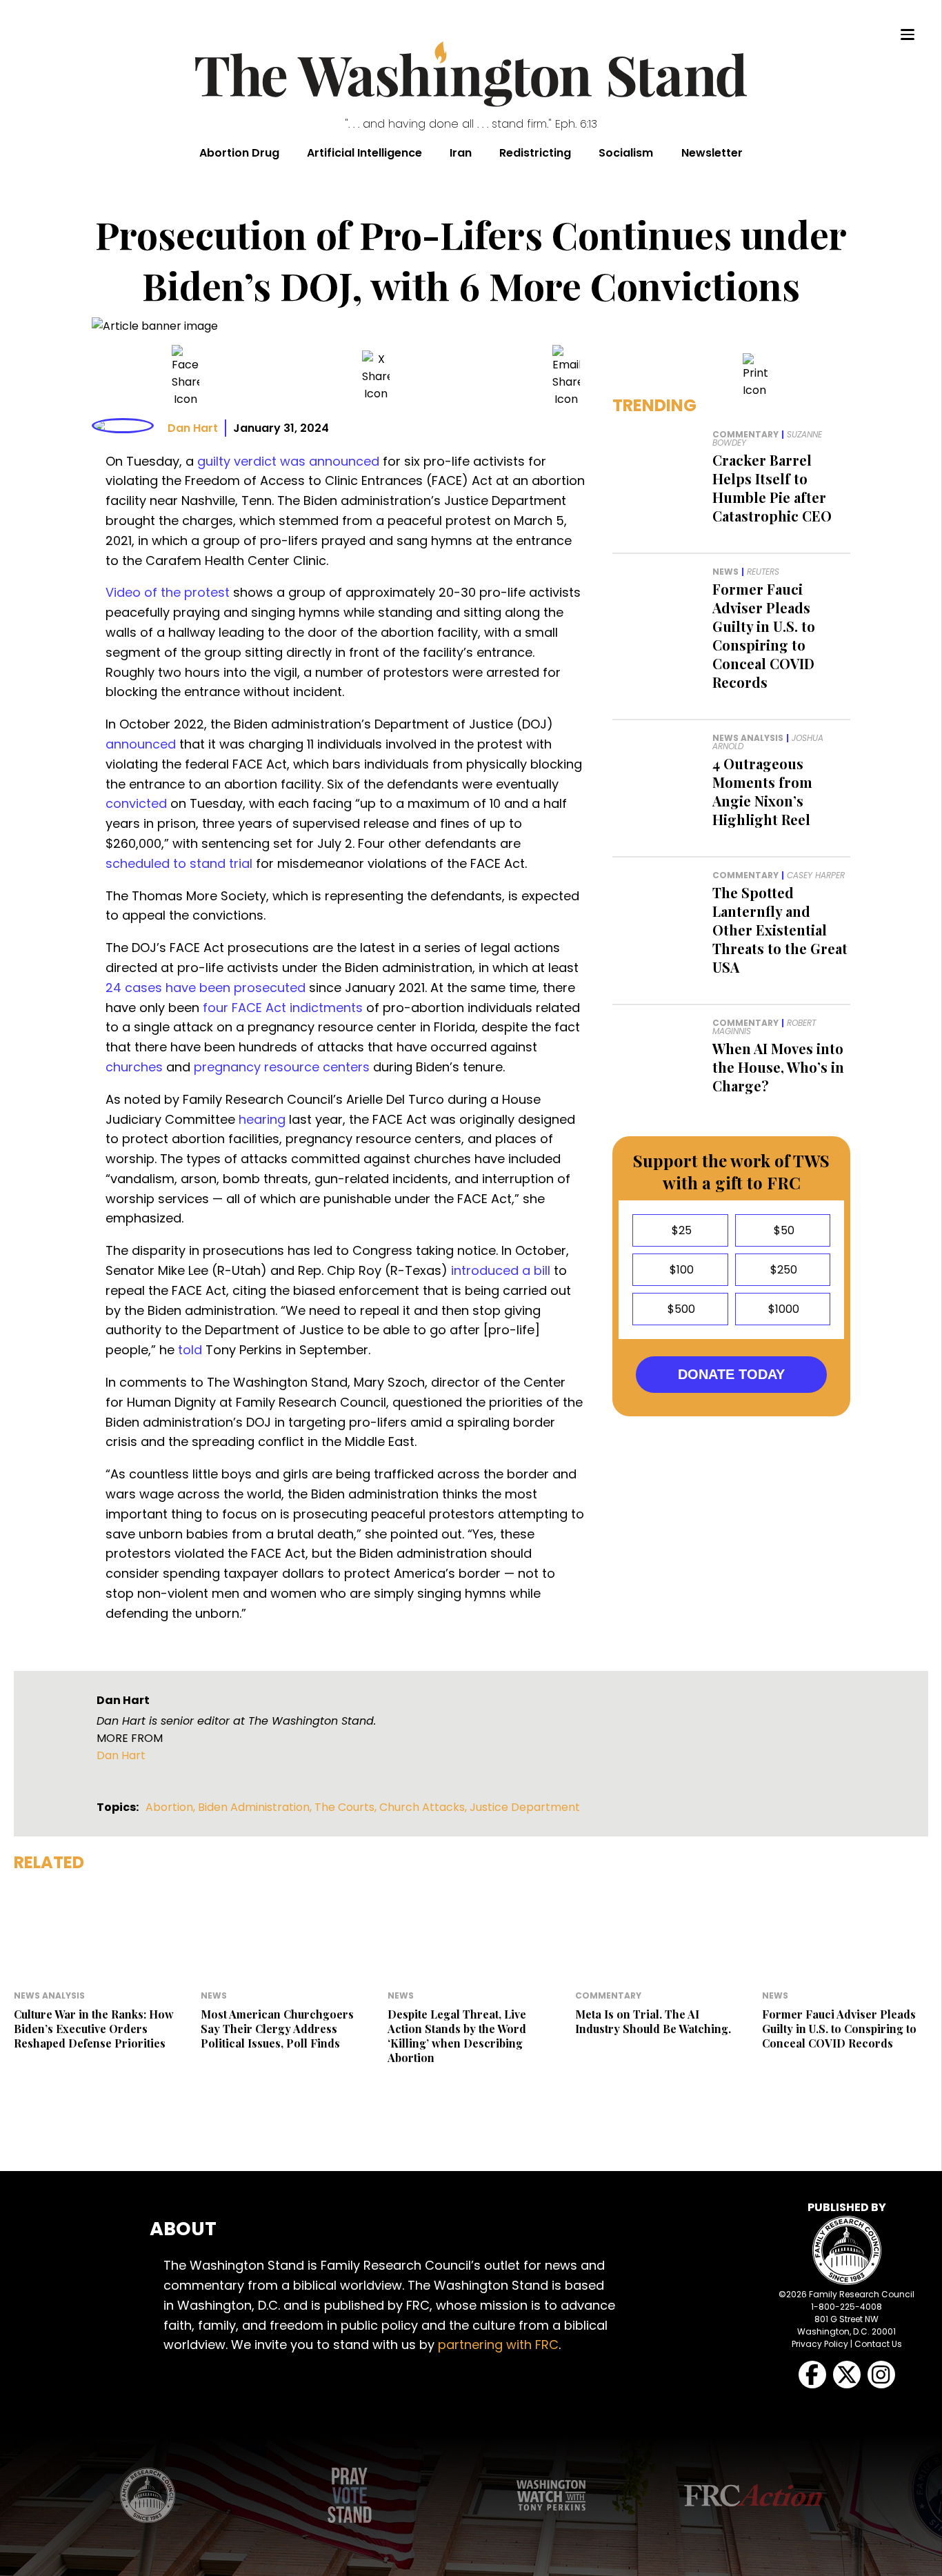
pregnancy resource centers (282, 1067)
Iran (461, 153)
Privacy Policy (820, 2344)
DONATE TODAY (731, 1374)
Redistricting (535, 153)
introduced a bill (501, 1270)
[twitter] (376, 376)
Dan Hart (193, 428)
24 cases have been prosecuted (206, 988)
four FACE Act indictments (283, 1008)
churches (134, 1067)
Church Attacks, (424, 1807)
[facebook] (186, 376)
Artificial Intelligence (364, 153)
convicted (136, 803)
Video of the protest (168, 592)
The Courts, (347, 1807)
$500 (680, 1309)
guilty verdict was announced (288, 461)
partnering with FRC (498, 2345)
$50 (783, 1230)
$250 (782, 1270)
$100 (680, 1270)
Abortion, (172, 1807)
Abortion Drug (239, 153)
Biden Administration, (256, 1807)
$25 (680, 1230)
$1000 (782, 1309)
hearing (262, 1119)
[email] (566, 376)
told (190, 1350)
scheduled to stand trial (179, 863)
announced (141, 744)
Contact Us (878, 2344)
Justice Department (525, 1807)
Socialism (626, 153)
